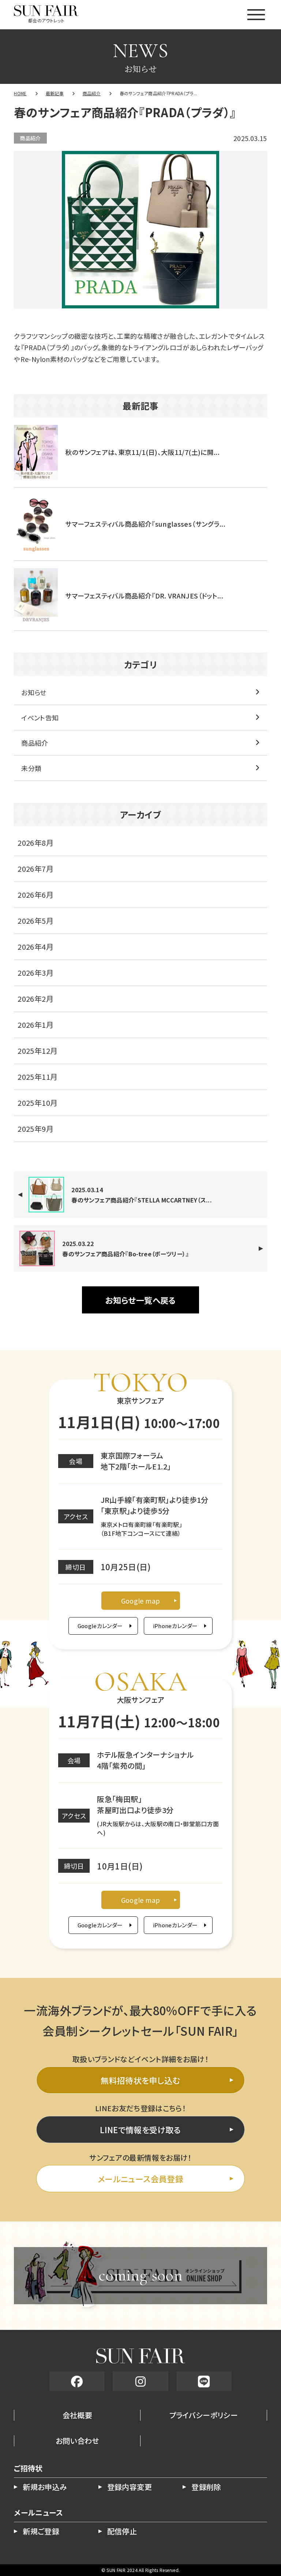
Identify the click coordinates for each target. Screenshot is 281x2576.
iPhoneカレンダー (175, 1626)
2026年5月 (35, 921)
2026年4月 (35, 947)
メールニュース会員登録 (140, 2179)
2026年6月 (35, 895)
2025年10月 (38, 1103)
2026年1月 (35, 1025)
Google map (141, 1601)
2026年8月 (35, 843)
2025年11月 (38, 1077)
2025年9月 (35, 1129)
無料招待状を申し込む (140, 2080)
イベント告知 (40, 718)
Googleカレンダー (100, 1626)
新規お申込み (45, 2487)
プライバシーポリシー (204, 2415)
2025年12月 (38, 1051)
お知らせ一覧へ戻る (140, 1300)
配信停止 (122, 2531)
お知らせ (34, 692)
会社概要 (77, 2415)
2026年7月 (35, 869)
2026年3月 (35, 973)
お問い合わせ (77, 2441)
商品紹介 (30, 138)
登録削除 (206, 2487)
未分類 (31, 768)
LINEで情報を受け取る (140, 2130)
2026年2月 (35, 999)
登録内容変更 (130, 2487)
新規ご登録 (41, 2531)
